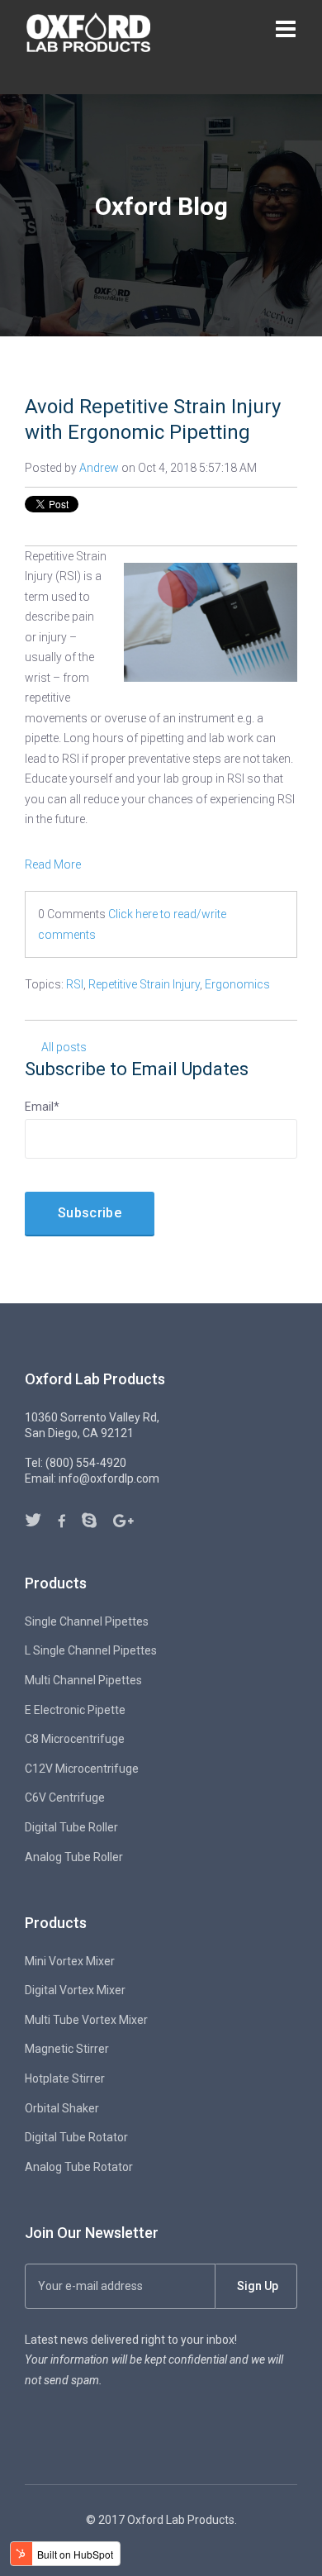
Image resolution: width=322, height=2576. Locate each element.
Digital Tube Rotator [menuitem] (76, 2137)
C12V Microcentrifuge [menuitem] (82, 1769)
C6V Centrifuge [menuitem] (65, 1797)
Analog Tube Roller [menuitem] (74, 1857)
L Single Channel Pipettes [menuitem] (91, 1650)
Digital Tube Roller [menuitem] (71, 1827)
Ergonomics (237, 984)
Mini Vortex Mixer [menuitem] (70, 1961)
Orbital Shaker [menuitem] (62, 2108)
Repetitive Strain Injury (144, 984)
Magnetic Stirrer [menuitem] (67, 2049)
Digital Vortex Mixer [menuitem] (75, 1990)
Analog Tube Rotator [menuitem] (79, 2167)
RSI (75, 984)
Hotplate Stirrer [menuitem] (65, 2078)
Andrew (99, 468)
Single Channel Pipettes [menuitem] (87, 1621)
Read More (53, 864)
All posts (64, 1047)
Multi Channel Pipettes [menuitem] (83, 1680)
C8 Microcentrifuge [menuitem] (75, 1739)
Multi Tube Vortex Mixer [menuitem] (86, 2020)
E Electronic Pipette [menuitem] (75, 1710)
